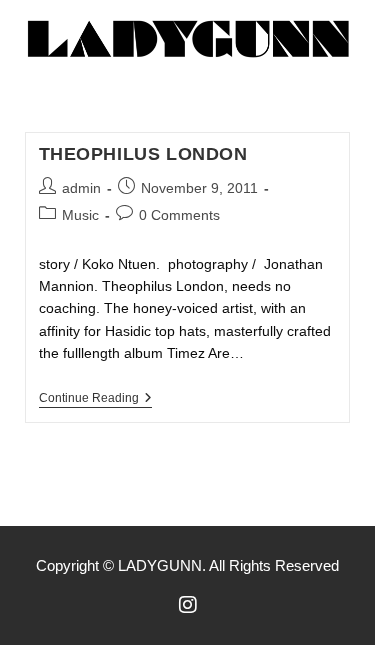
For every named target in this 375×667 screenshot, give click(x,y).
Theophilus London (143, 154)
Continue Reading (95, 398)
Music (80, 215)
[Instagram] (188, 605)
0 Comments (179, 215)
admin (81, 188)
